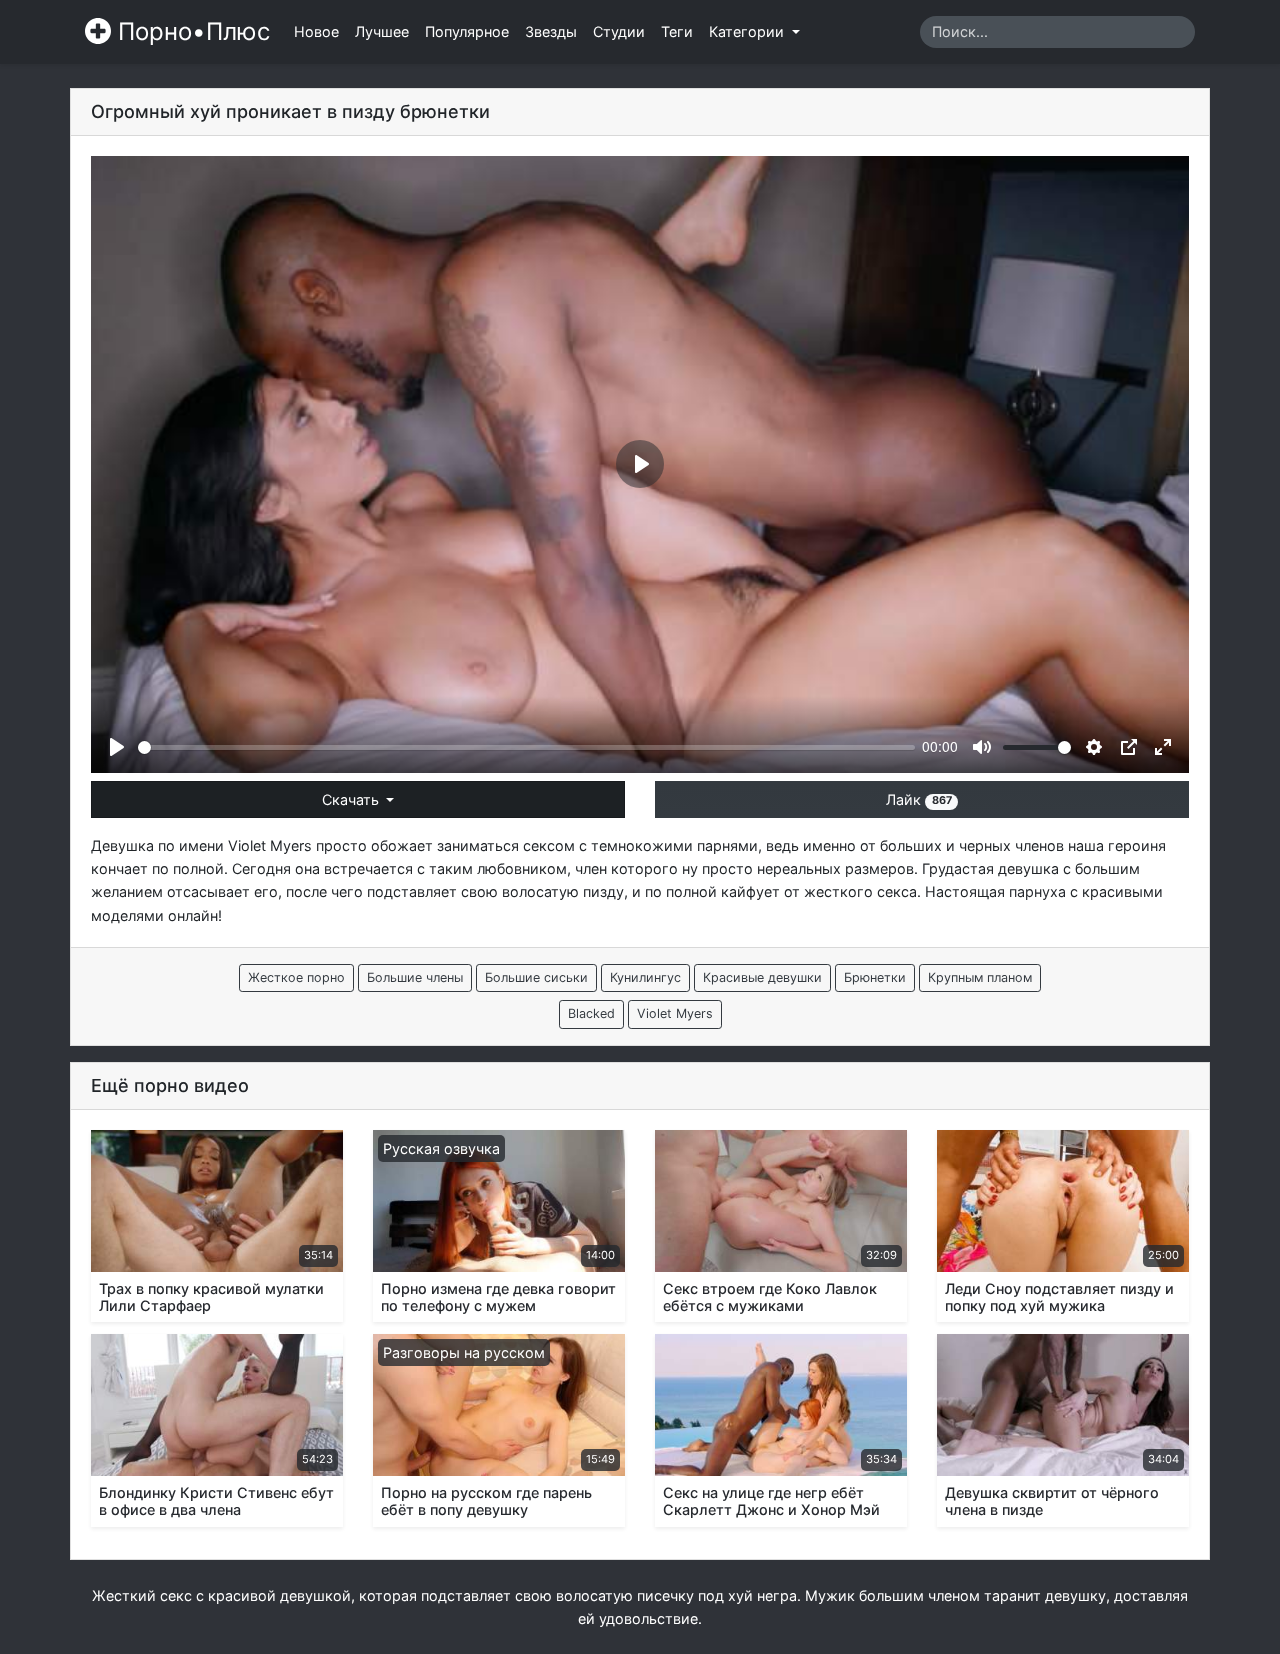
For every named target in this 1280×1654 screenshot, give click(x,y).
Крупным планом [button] (980, 977)
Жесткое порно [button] (296, 977)
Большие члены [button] (415, 977)
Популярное (467, 31)
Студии (619, 31)
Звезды (551, 31)
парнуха (1037, 891)
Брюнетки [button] (875, 977)
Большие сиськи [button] (536, 977)
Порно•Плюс (190, 31)
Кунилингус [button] (645, 977)
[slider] (526, 747)
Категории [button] (748, 31)
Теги (677, 31)
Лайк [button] (918, 799)
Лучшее (382, 31)
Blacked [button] (591, 1013)
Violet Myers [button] (675, 1013)
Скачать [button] (352, 799)
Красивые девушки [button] (762, 977)
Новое (316, 31)
